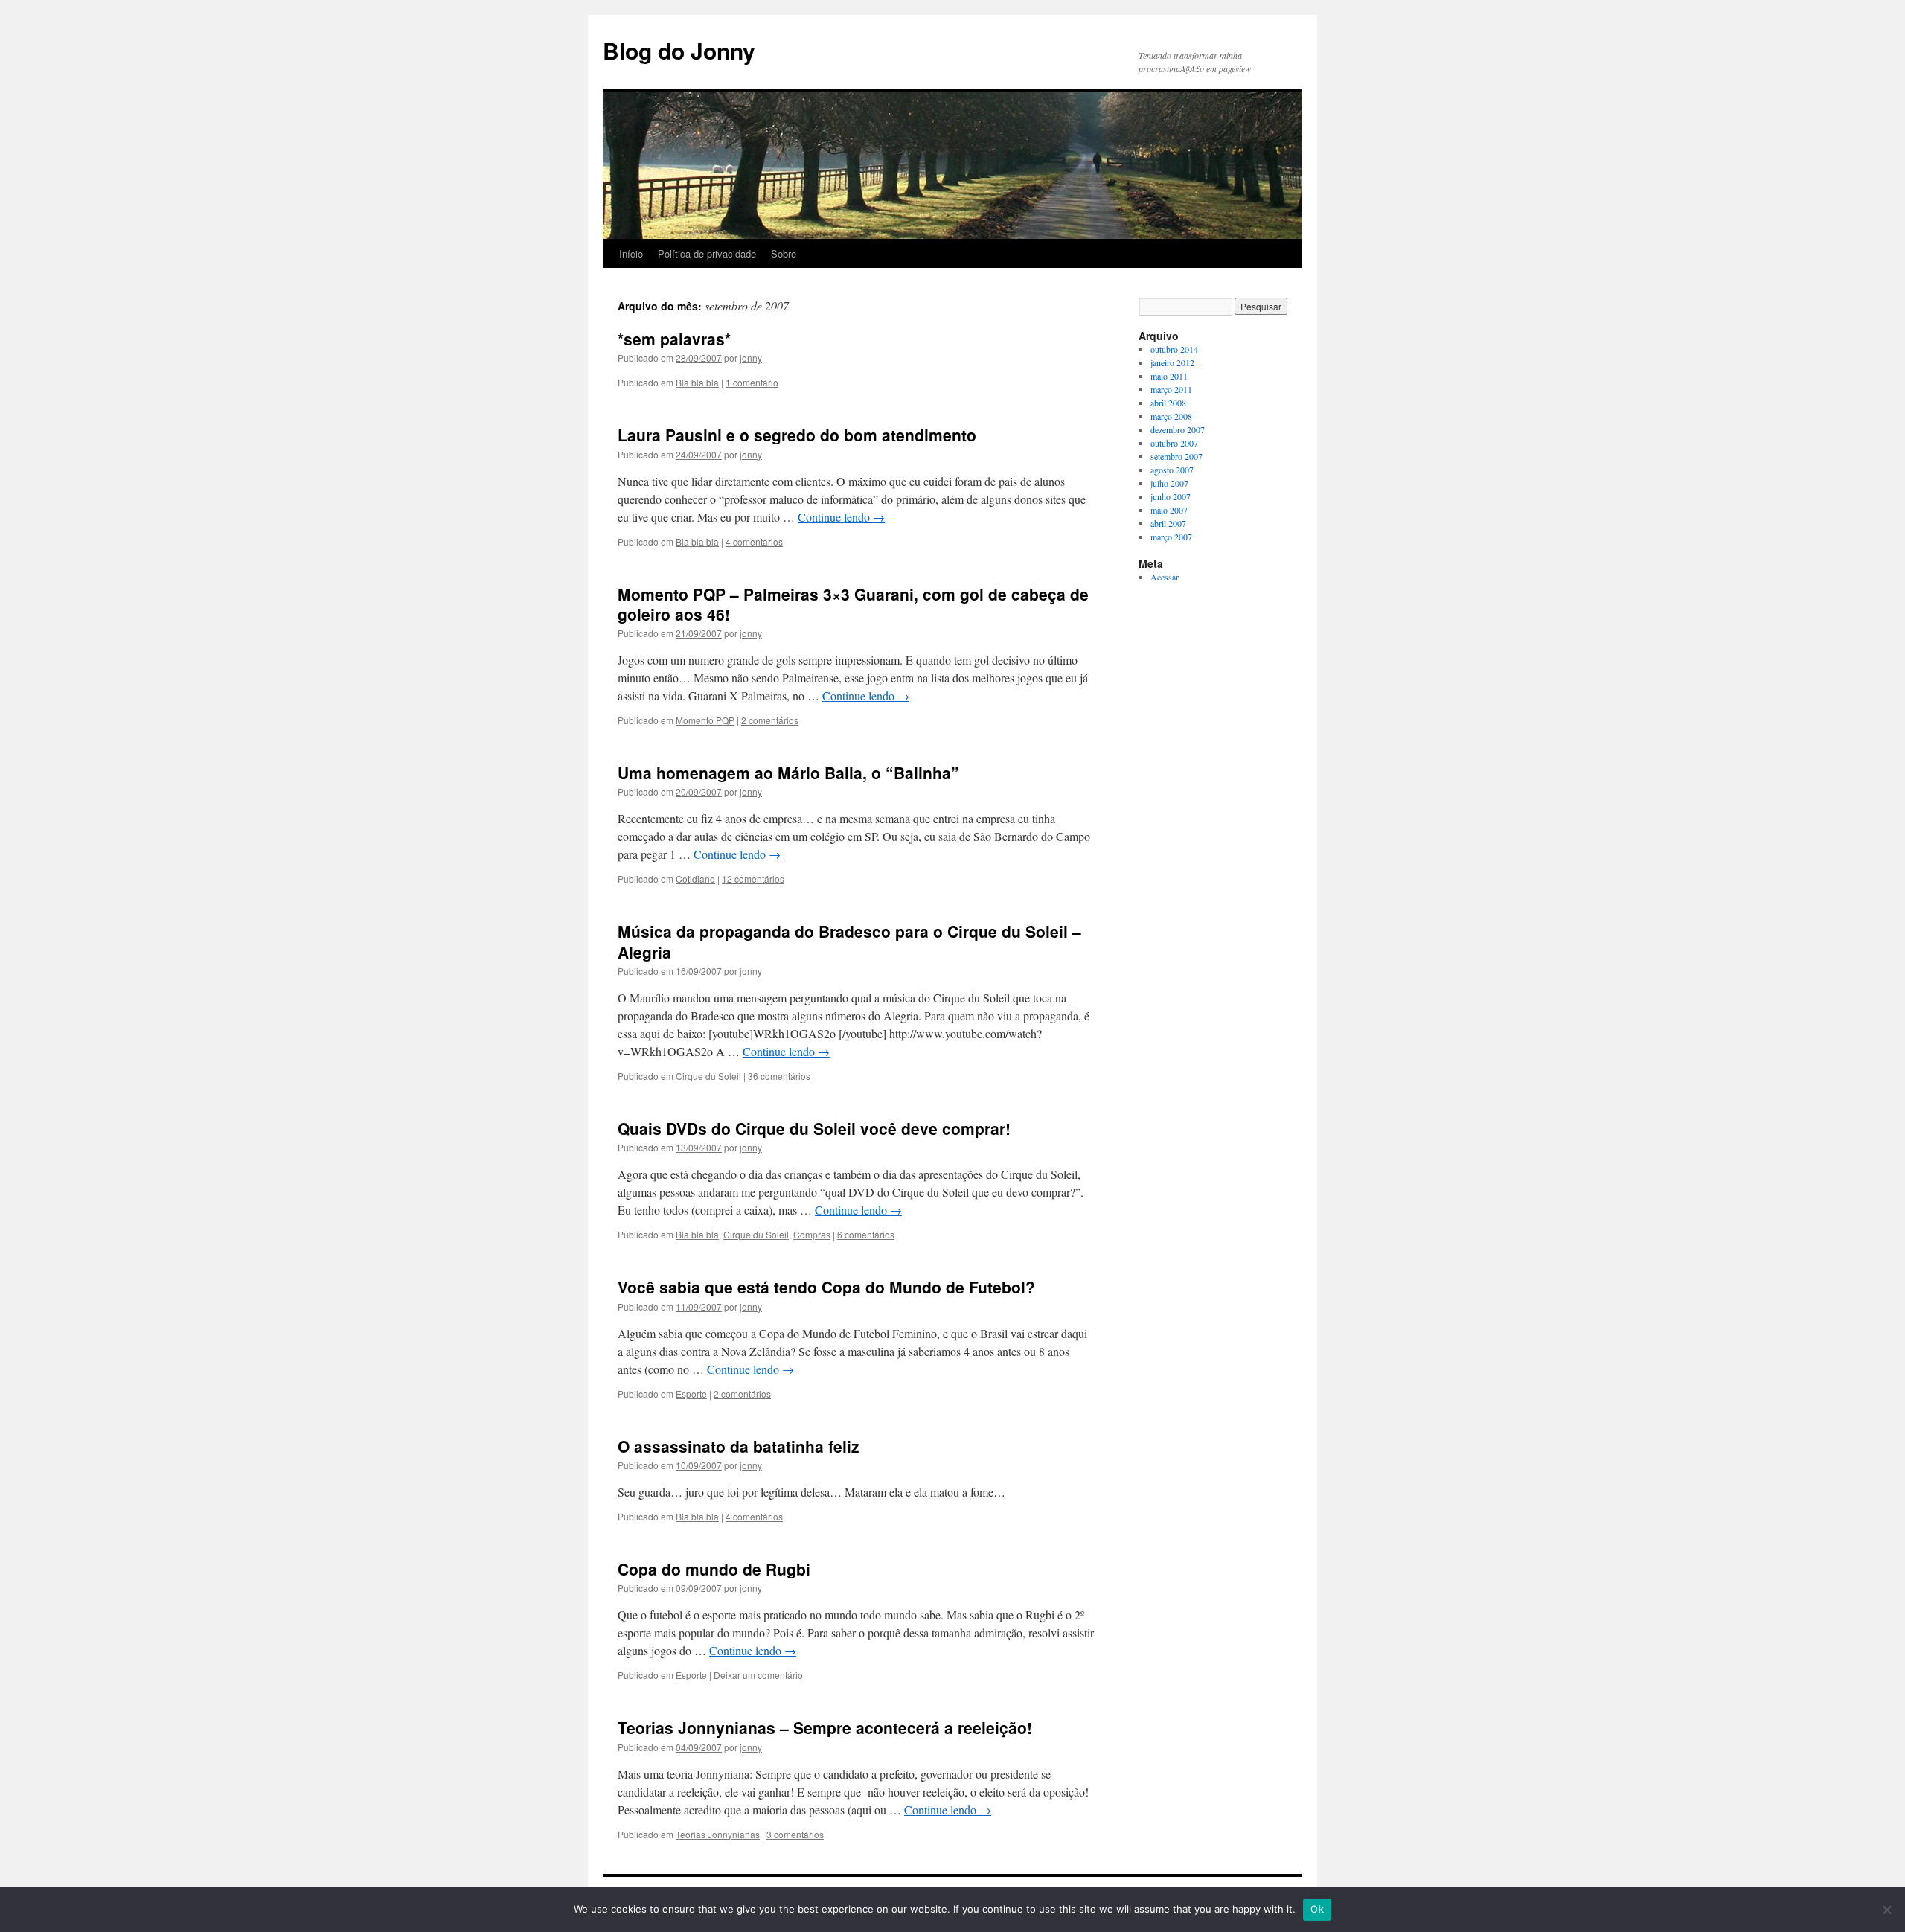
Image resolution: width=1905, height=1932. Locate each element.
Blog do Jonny (679, 50)
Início (631, 253)
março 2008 (1171, 416)
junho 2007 (1171, 496)
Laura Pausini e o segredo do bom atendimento (797, 435)
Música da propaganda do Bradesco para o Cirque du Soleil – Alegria (849, 941)
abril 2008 (1168, 403)
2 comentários (770, 720)
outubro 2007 (1174, 443)
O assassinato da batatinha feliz (739, 1446)
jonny (751, 358)
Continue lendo (841, 517)
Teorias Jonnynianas (718, 1834)
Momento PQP (705, 720)
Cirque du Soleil (708, 1076)
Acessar (1165, 577)
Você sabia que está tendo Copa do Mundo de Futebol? (826, 1287)
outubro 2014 (1174, 349)
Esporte (691, 1394)
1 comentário (752, 382)
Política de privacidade (707, 253)
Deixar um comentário (758, 1675)
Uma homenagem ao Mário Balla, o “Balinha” (788, 773)
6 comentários (866, 1234)
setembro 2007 (1176, 456)
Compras (812, 1234)
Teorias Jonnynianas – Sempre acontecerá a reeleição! (825, 1727)
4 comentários (754, 541)
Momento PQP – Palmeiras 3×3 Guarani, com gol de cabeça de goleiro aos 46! (853, 604)
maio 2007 (1169, 510)
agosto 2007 (1172, 470)
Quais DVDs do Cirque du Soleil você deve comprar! (814, 1128)
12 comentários (753, 879)
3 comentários (795, 1834)
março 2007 (1171, 537)
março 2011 (1171, 389)
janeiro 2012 (1172, 362)
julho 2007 (1169, 483)
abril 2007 (1168, 523)
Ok (1317, 1909)
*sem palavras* (674, 339)
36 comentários (779, 1076)
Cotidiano (695, 879)
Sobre (784, 253)
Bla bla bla (697, 382)
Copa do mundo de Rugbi (714, 1569)
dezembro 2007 (1178, 429)
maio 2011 (1169, 376)
